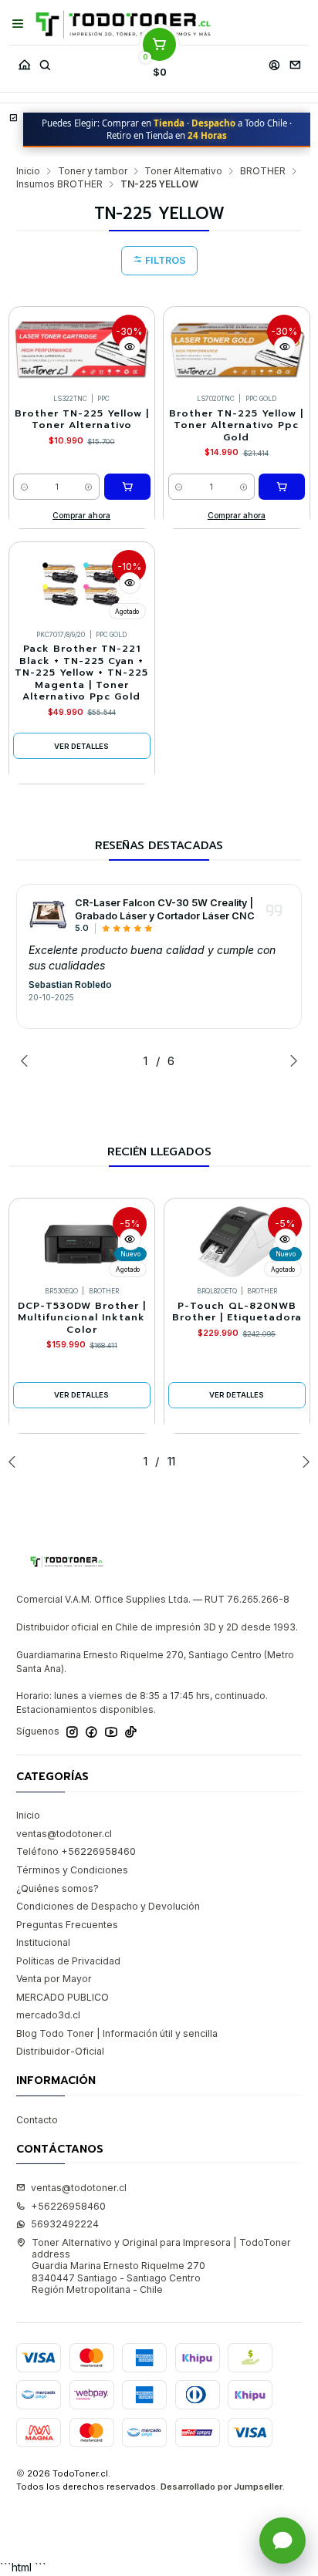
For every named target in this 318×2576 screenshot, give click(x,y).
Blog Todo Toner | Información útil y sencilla (117, 2033)
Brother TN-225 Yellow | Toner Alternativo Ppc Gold (236, 426)
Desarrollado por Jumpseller (222, 2487)
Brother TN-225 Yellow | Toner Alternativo (82, 420)
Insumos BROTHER (59, 184)
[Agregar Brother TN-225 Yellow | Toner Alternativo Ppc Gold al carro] (282, 487)
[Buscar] (45, 61)
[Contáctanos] (295, 61)
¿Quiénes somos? (58, 1888)
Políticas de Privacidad (68, 1961)
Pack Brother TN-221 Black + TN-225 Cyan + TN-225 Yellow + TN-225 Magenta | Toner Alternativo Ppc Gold (81, 673)
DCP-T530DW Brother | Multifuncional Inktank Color (82, 1318)
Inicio (28, 171)
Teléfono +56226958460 (76, 1851)
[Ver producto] (48, 915)
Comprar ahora (81, 515)
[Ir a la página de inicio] (123, 24)
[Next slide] (290, 1060)
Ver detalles (81, 746)
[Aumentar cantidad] (89, 487)
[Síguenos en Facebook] (91, 1732)
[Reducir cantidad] (24, 487)
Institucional (43, 1942)
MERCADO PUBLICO (63, 1997)
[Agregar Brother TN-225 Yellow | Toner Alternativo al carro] (127, 487)
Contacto (37, 2120)
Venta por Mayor (54, 1979)
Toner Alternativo (183, 171)
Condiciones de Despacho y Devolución (108, 1906)
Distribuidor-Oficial (60, 2051)
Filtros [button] (164, 260)
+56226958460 (68, 2206)
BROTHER (263, 171)
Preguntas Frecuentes (67, 1925)
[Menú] (18, 24)
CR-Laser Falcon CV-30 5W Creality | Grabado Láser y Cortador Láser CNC (165, 909)
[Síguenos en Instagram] (72, 1732)
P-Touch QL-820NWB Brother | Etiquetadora (237, 1312)
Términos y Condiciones (72, 1870)
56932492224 (65, 2224)
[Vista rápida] (130, 347)
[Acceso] (274, 61)
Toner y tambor (93, 171)
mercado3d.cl (48, 2015)
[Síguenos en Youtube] (111, 1732)
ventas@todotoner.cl (64, 1834)
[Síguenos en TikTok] (131, 1732)
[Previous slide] (28, 1060)
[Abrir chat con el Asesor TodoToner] (282, 2541)
